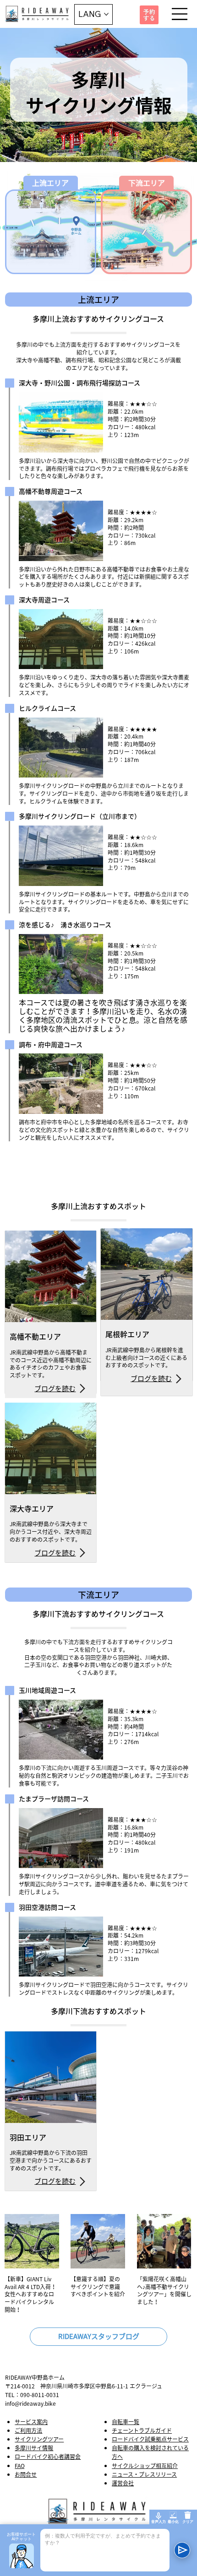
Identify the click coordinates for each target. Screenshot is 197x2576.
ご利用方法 (28, 2430)
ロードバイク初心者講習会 (48, 2457)
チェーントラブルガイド (142, 2430)
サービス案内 (31, 2422)
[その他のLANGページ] (106, 14)
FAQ (20, 2466)
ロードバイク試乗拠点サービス (150, 2439)
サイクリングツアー (39, 2439)
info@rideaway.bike (30, 2403)
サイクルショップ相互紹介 (145, 2466)
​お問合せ (26, 2474)
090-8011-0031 (40, 2395)
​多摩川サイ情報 (34, 2448)
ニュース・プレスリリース (144, 2474)
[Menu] (180, 14)
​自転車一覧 (126, 2422)
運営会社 (123, 2483)
